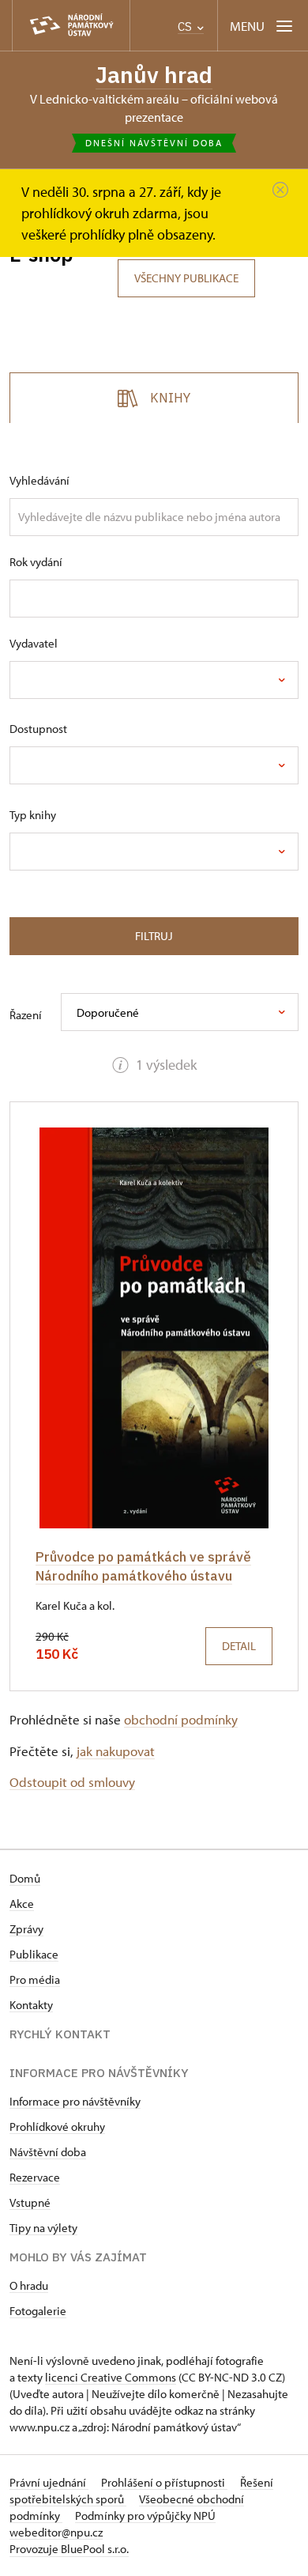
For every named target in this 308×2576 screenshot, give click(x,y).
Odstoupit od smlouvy (72, 1782)
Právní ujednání (49, 2482)
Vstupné (30, 2202)
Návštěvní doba (48, 2152)
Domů (25, 1878)
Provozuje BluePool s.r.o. (69, 2549)
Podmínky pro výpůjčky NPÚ (145, 2516)
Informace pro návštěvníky (75, 2101)
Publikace (34, 1954)
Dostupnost (38, 729)
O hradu (29, 2285)
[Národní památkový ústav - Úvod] (71, 26)
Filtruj (154, 936)
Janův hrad (154, 75)
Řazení (26, 1015)
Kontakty (31, 2005)
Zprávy (26, 1929)
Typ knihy (33, 815)
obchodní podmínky (181, 1719)
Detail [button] (239, 1646)
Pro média (35, 1979)
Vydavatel (34, 643)
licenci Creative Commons (111, 2377)
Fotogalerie (38, 2311)
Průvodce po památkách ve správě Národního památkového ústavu (143, 1566)
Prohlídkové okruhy (57, 2127)
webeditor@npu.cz (56, 2532)
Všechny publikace (186, 278)
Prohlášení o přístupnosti (164, 2482)
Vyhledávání (39, 480)
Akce (22, 1904)
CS (186, 26)
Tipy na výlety (43, 2228)
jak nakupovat (116, 1751)
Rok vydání (36, 562)
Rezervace (35, 2177)
